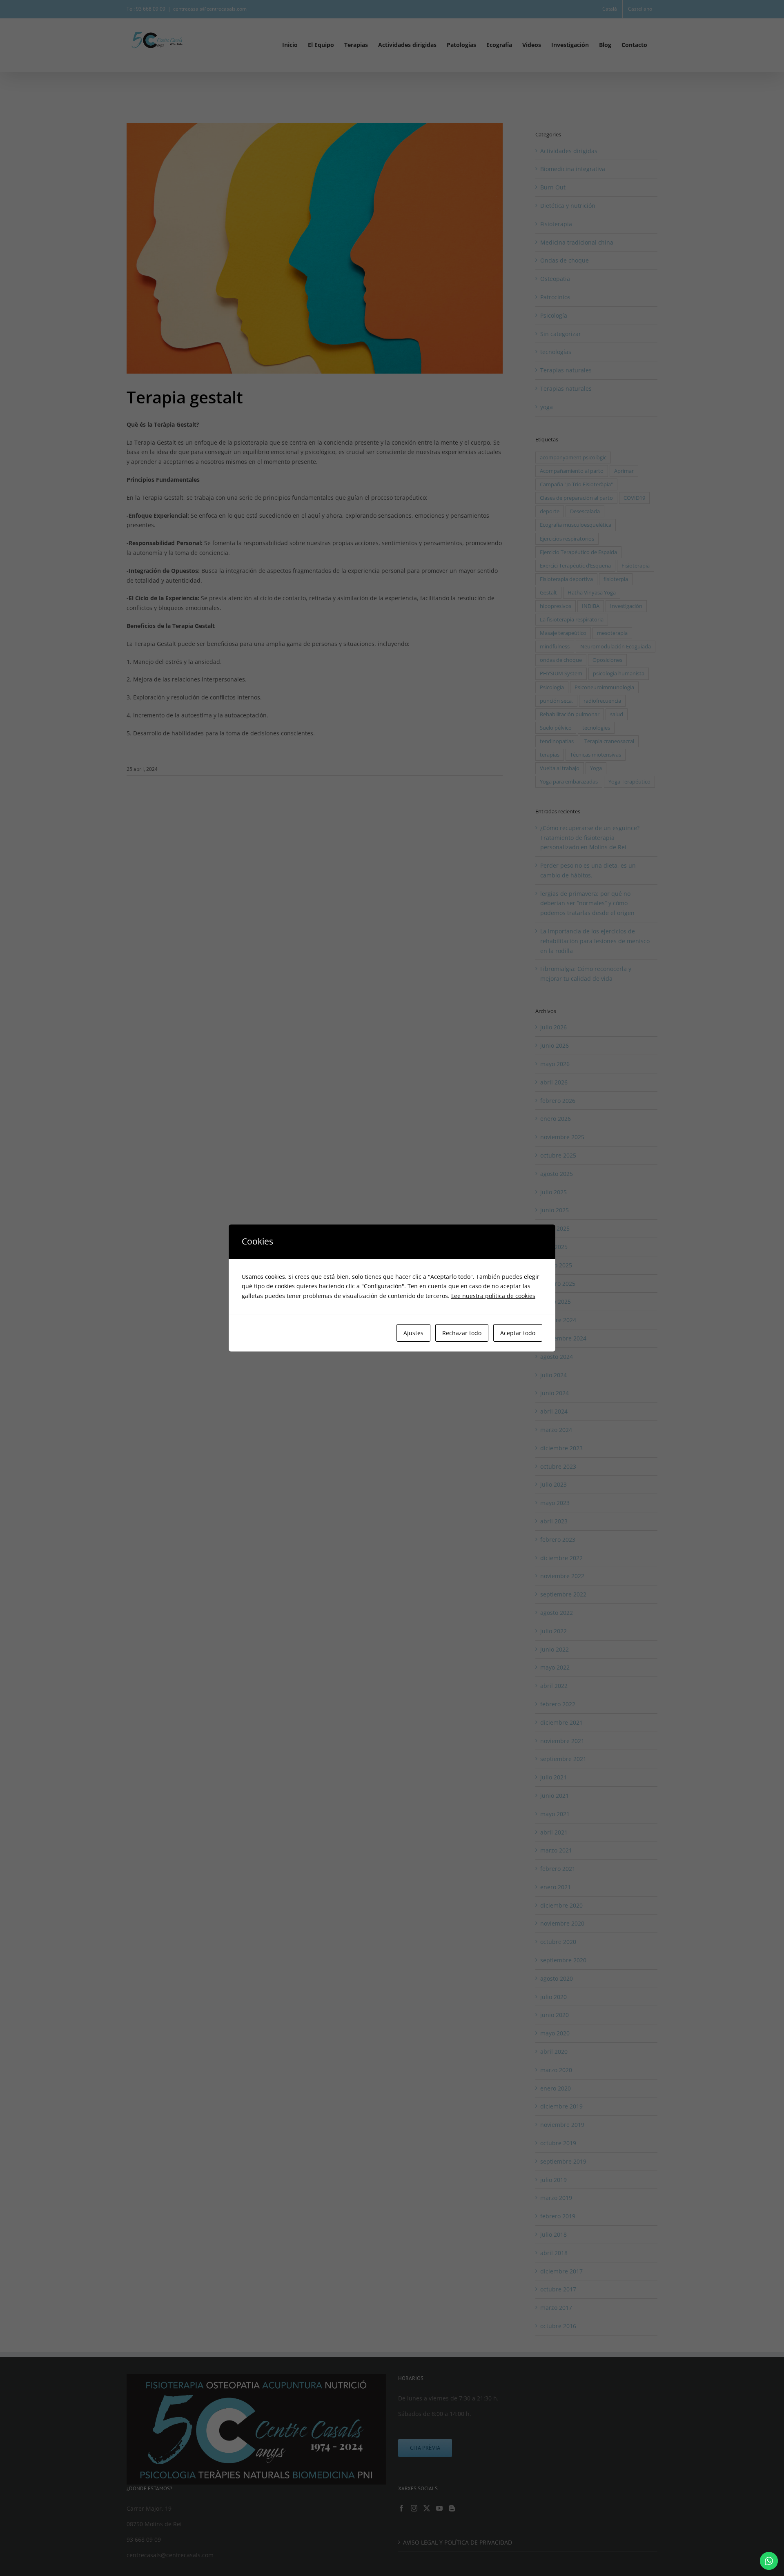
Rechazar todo (462, 1333)
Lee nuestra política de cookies (493, 1296)
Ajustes (413, 1333)
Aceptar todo (518, 1333)
